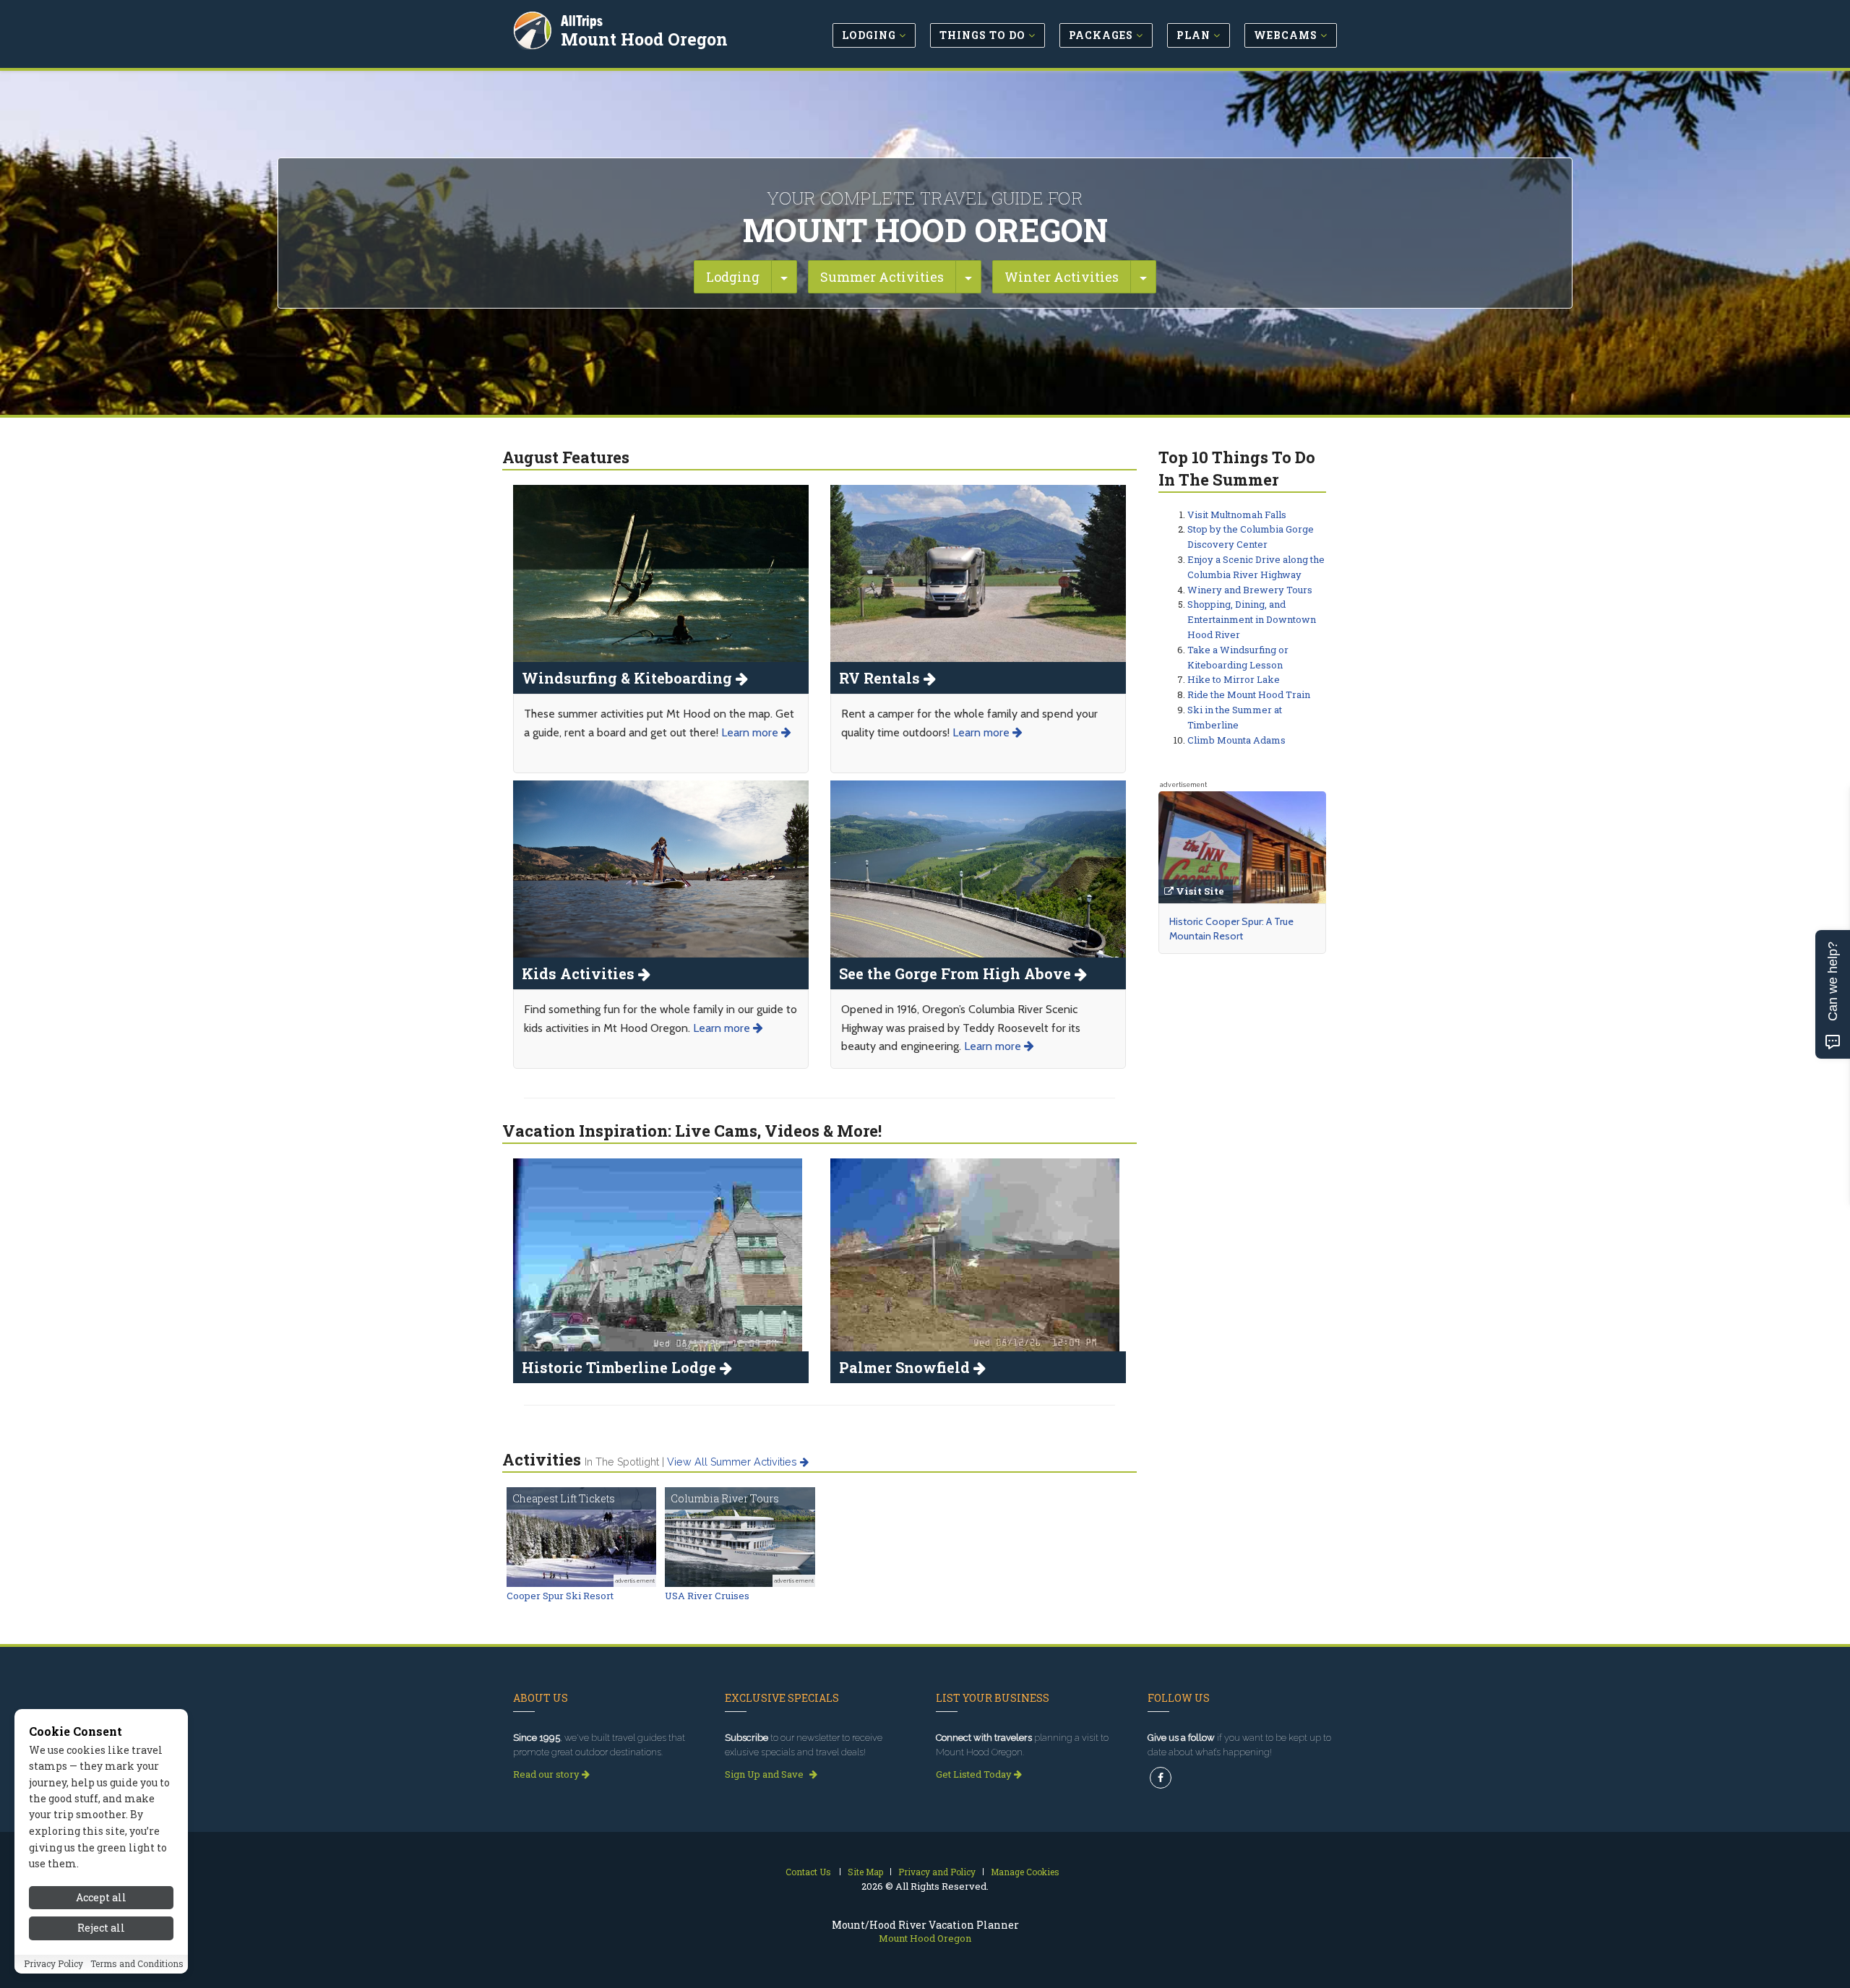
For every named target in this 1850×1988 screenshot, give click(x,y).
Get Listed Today (975, 1774)
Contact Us (808, 1872)
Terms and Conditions (137, 1964)
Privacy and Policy (937, 1872)
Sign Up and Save (765, 1774)
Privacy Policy (53, 1964)
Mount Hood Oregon (644, 39)
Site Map (865, 1872)
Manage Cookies (1025, 1872)
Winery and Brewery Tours (1250, 590)
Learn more (751, 732)
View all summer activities (733, 1462)
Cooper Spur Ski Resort (560, 1596)
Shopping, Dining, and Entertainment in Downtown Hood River (1252, 619)
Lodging (733, 277)
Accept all (101, 1897)
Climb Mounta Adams (1236, 740)
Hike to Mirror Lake (1234, 679)
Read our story (547, 1774)
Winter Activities (1062, 277)
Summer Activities (882, 277)
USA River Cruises (707, 1596)
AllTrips (582, 21)
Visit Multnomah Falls (1237, 515)
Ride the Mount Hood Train (1249, 694)
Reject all (101, 1928)
